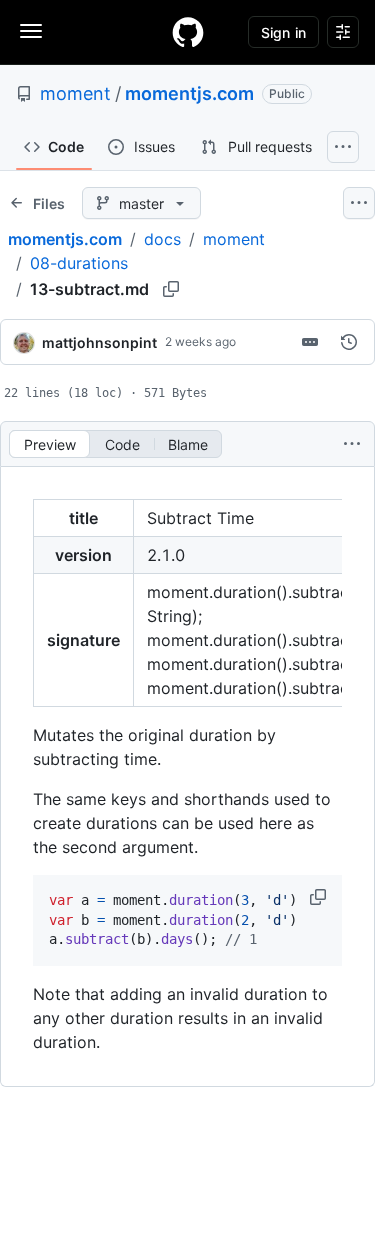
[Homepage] (188, 32)
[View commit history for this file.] (349, 342)
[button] (320, 897)
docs (162, 239)
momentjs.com (189, 93)
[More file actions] (352, 444)
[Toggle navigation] (31, 31)
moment (75, 93)
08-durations (79, 263)
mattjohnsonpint (99, 342)
